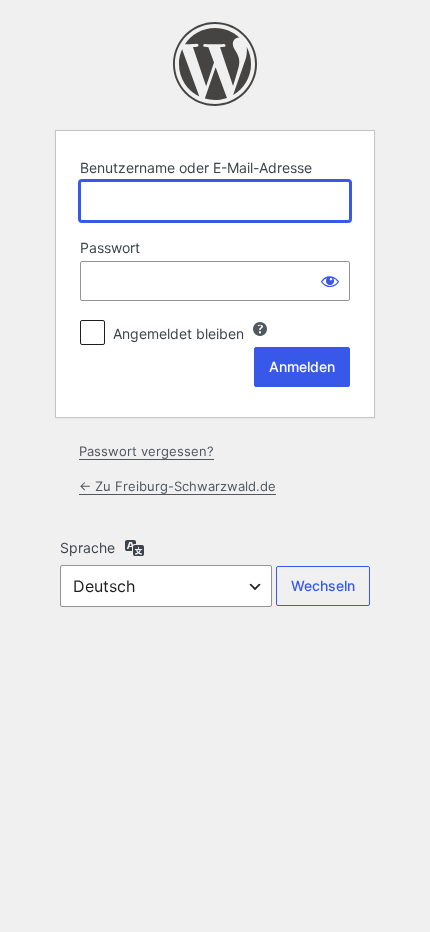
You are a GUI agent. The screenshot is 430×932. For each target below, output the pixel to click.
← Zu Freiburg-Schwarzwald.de (177, 486)
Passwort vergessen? (146, 451)
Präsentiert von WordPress (215, 64)
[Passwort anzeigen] (330, 281)
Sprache (87, 547)
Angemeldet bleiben (178, 333)
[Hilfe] (260, 329)
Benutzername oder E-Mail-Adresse (196, 167)
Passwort (110, 247)
